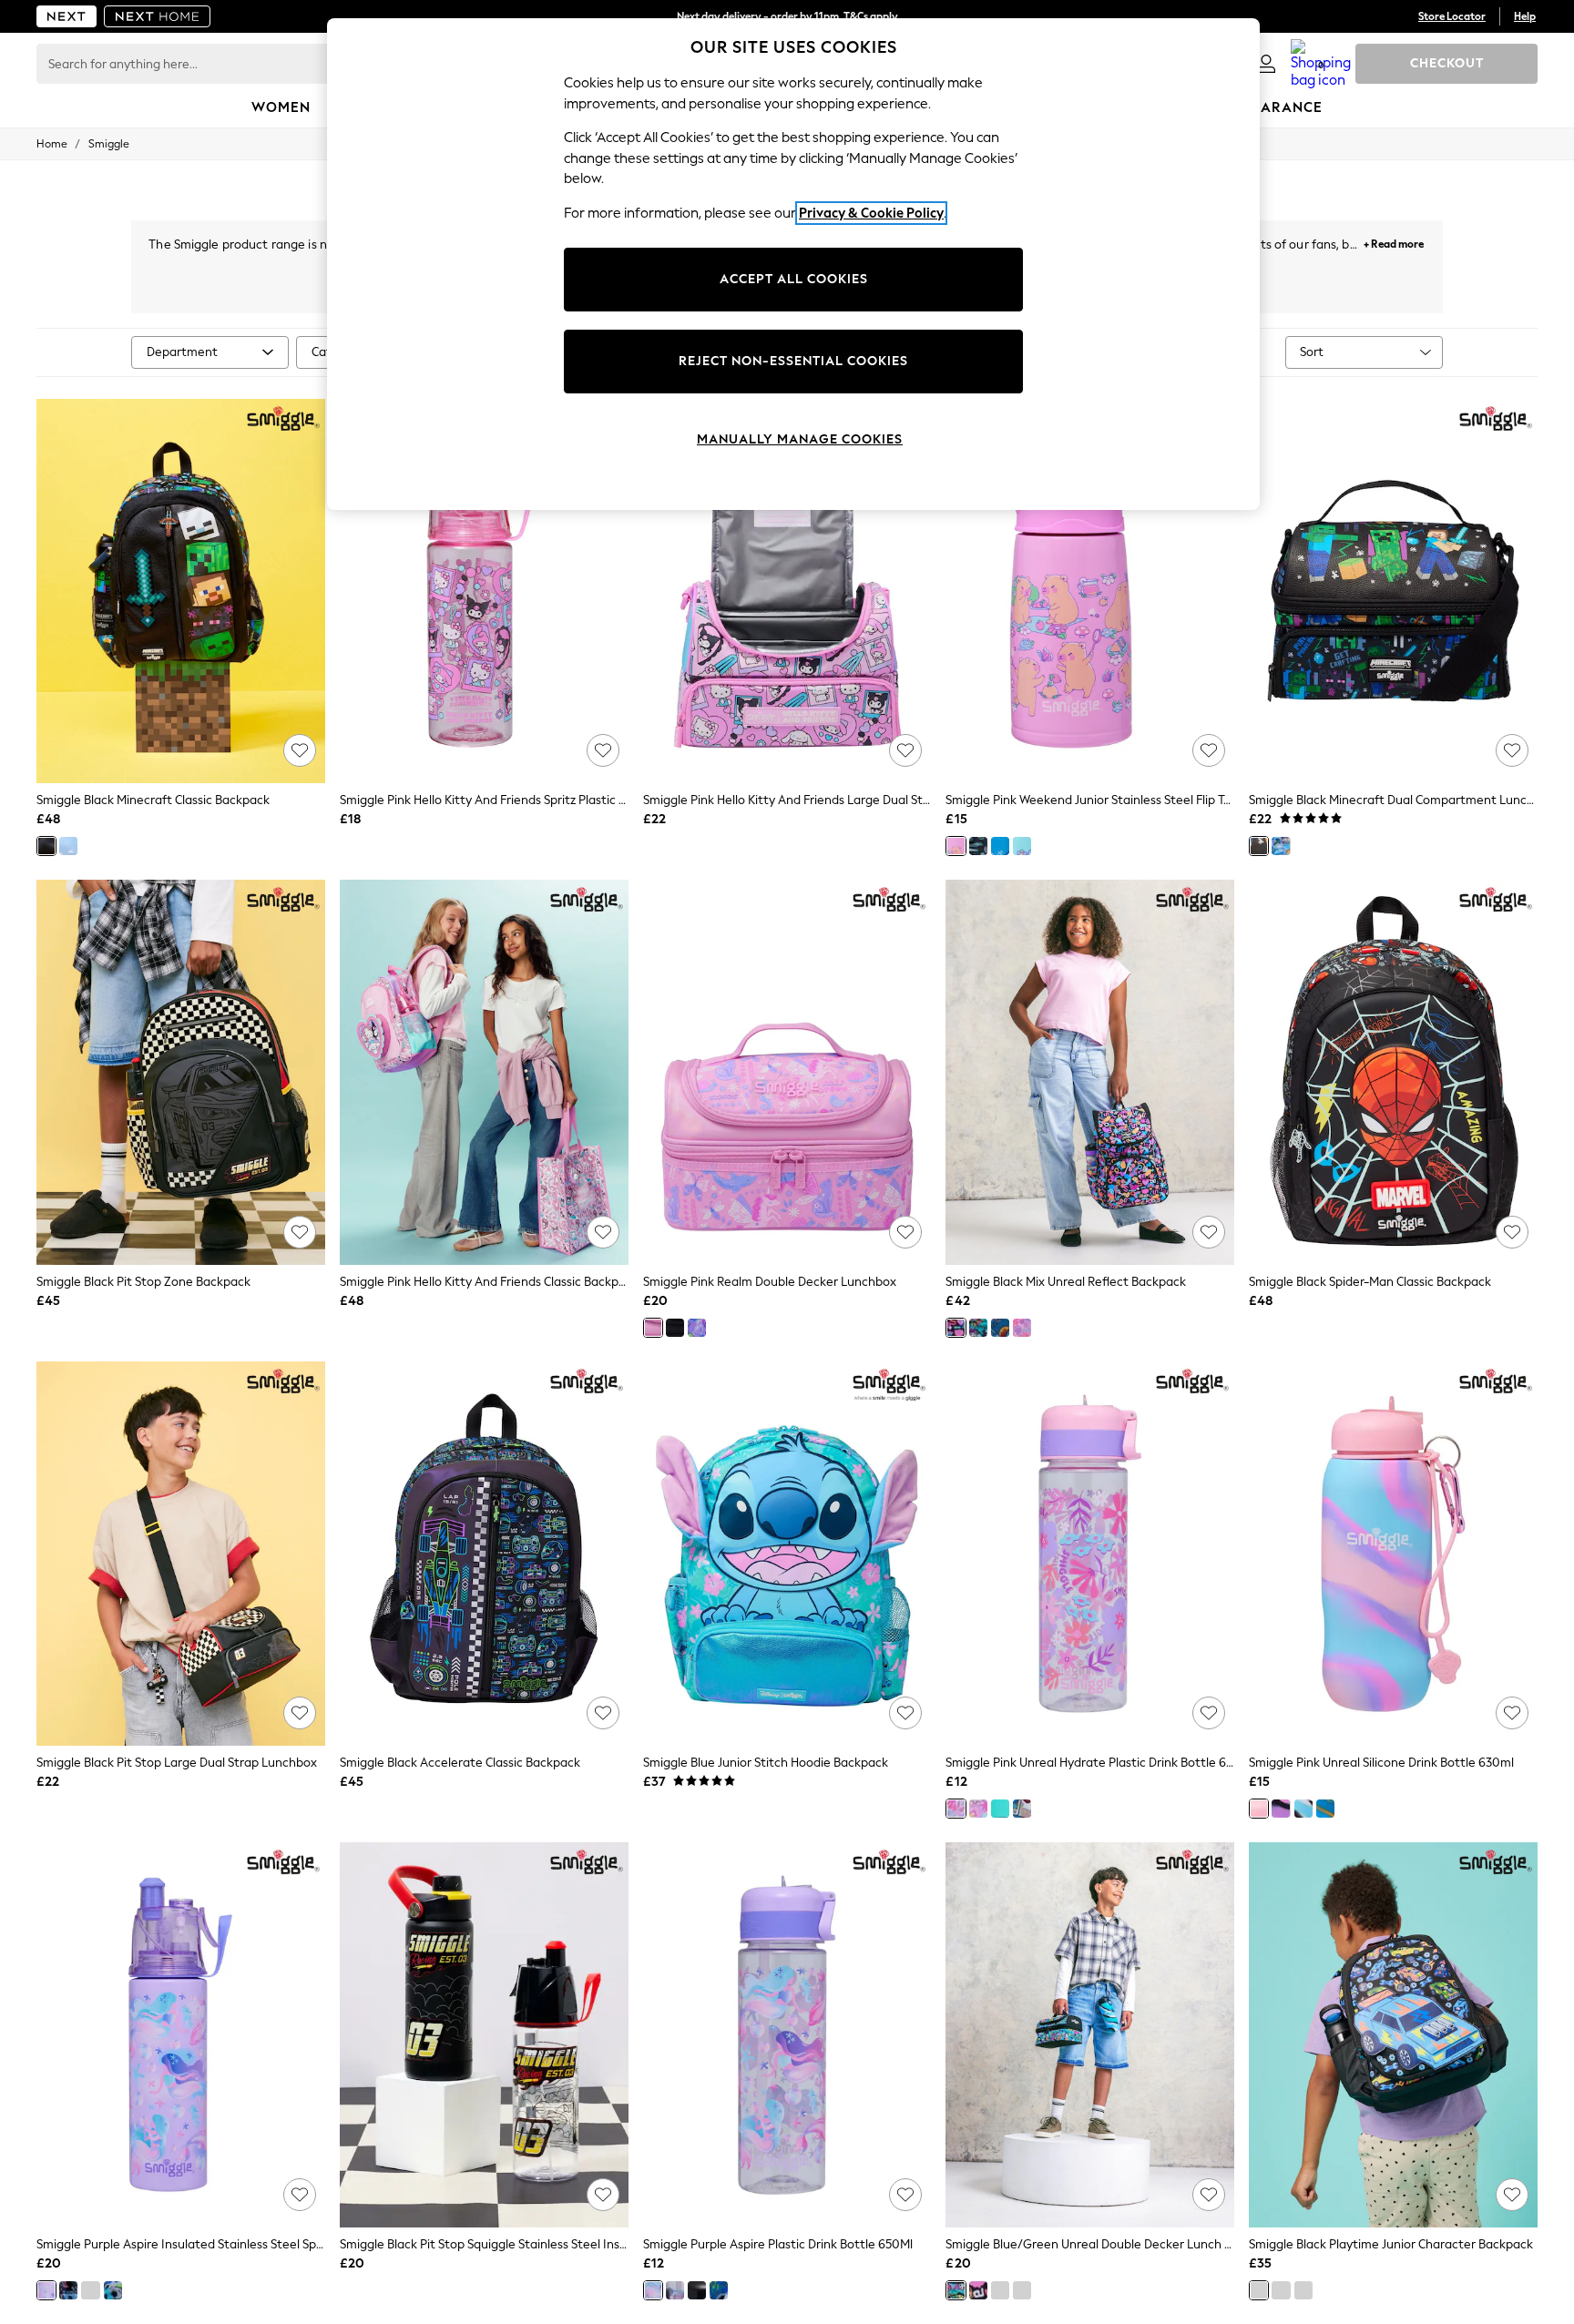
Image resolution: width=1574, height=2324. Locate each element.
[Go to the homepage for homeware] (158, 16)
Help (1525, 16)
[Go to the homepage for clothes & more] (66, 16)
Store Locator (1452, 16)
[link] (1266, 64)
